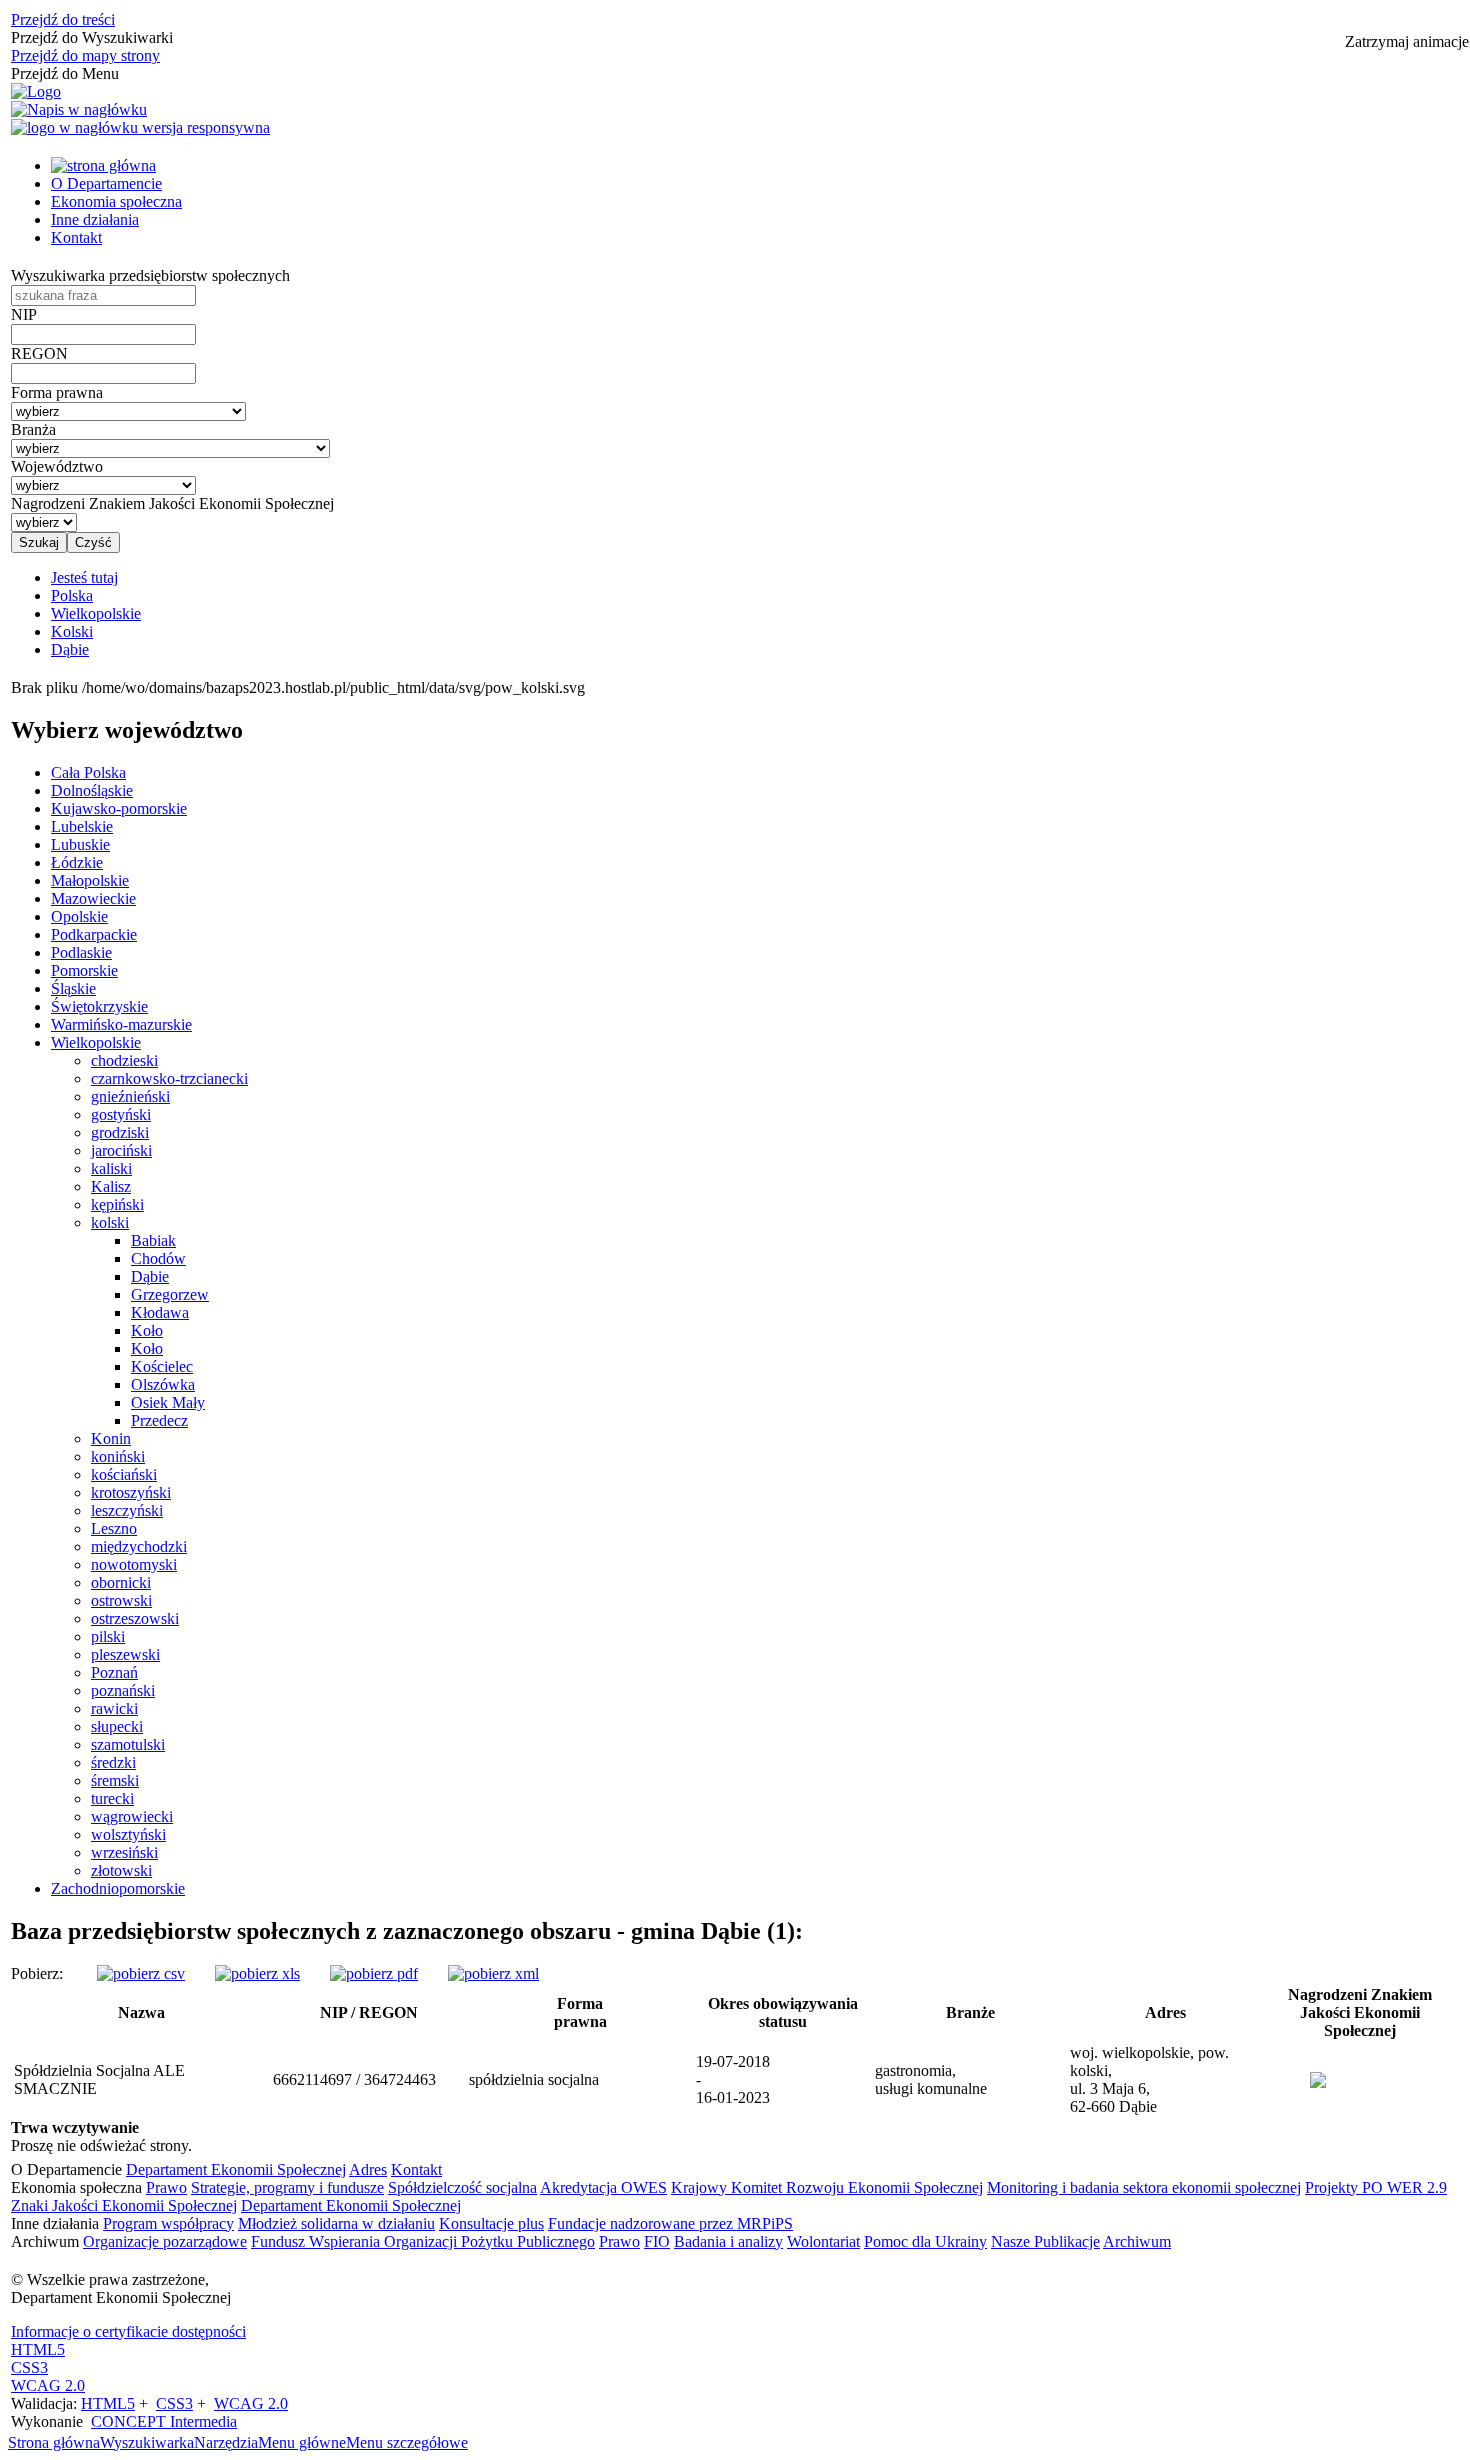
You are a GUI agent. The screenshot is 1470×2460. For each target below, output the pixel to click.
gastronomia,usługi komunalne (931, 2079)
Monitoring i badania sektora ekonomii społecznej (1144, 2187)
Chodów (158, 1258)
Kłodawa (160, 1312)
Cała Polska (88, 772)
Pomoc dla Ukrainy (925, 2241)
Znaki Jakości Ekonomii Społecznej (124, 2205)
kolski (110, 1222)
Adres (368, 2169)
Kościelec (162, 1366)
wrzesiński (124, 1852)
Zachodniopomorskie (118, 1888)
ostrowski (121, 1600)
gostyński (121, 1114)
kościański (124, 1474)
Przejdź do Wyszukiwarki (92, 37)
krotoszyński (131, 1492)
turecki (112, 1798)
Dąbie (150, 1276)
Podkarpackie (94, 934)
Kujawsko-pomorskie (119, 808)
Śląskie (73, 988)
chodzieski (124, 1060)
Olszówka (163, 1384)
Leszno (114, 1528)
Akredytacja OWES (603, 2187)
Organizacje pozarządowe (165, 2241)
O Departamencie (106, 183)
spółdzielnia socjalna (534, 2079)
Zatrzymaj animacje (1407, 41)
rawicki (114, 1708)
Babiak (153, 1240)
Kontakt (76, 237)
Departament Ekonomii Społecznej (236, 2169)
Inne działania (95, 219)
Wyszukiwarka (147, 2442)
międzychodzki (139, 1546)
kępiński (117, 1204)
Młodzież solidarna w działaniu (336, 2223)
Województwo (57, 466)
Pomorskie (84, 970)
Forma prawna (57, 392)
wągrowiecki (132, 1816)
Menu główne (302, 2442)
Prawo (166, 2187)
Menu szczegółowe (407, 2442)
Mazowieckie (93, 898)
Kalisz (111, 1186)
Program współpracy (168, 2223)
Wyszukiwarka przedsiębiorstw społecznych (150, 275)
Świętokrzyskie (99, 1006)
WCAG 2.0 (48, 2385)
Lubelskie (82, 826)
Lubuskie (80, 844)
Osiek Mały (168, 1402)
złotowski (121, 1870)
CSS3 (29, 2367)
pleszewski (125, 1654)
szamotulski (128, 1744)
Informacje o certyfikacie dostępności (128, 2331)
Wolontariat (823, 2241)
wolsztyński (128, 1834)
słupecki (117, 1726)
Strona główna (54, 2442)
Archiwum (1137, 2241)
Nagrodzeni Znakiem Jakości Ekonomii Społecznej (172, 503)
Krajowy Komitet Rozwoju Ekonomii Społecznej (827, 2187)
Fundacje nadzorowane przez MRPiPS (670, 2223)
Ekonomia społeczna (116, 201)
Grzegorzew (170, 1294)
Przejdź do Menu (65, 73)
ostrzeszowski (135, 1618)
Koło (147, 1330)
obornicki (121, 1582)
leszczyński (127, 1510)
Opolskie (79, 916)
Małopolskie (90, 880)
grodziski (120, 1132)
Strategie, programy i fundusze (287, 2187)
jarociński (121, 1150)
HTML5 (38, 2349)
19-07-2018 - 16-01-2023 (733, 2079)
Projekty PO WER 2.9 (1376, 2187)
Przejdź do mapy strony (85, 55)
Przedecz (159, 1420)
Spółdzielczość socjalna (462, 2187)
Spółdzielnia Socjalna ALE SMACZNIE (99, 2079)
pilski (108, 1636)
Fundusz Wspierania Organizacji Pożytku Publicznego (423, 2241)
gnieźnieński (130, 1096)
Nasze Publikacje (1045, 2241)
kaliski (111, 1168)
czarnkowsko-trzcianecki (169, 1078)
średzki (113, 1762)
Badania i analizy (728, 2241)
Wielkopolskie (96, 1042)
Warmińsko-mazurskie (121, 1024)
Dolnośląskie (92, 790)
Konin (111, 1438)
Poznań (114, 1672)
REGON (39, 353)
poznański (123, 1690)
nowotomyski (134, 1564)
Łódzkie (77, 862)
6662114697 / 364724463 (354, 2079)
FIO (657, 2241)
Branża (33, 429)
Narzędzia (226, 2442)
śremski (115, 1780)
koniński (118, 1456)
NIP (24, 314)
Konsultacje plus (491, 2223)
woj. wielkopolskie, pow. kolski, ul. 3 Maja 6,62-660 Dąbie (1149, 2079)
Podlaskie (81, 952)
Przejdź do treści (63, 19)
